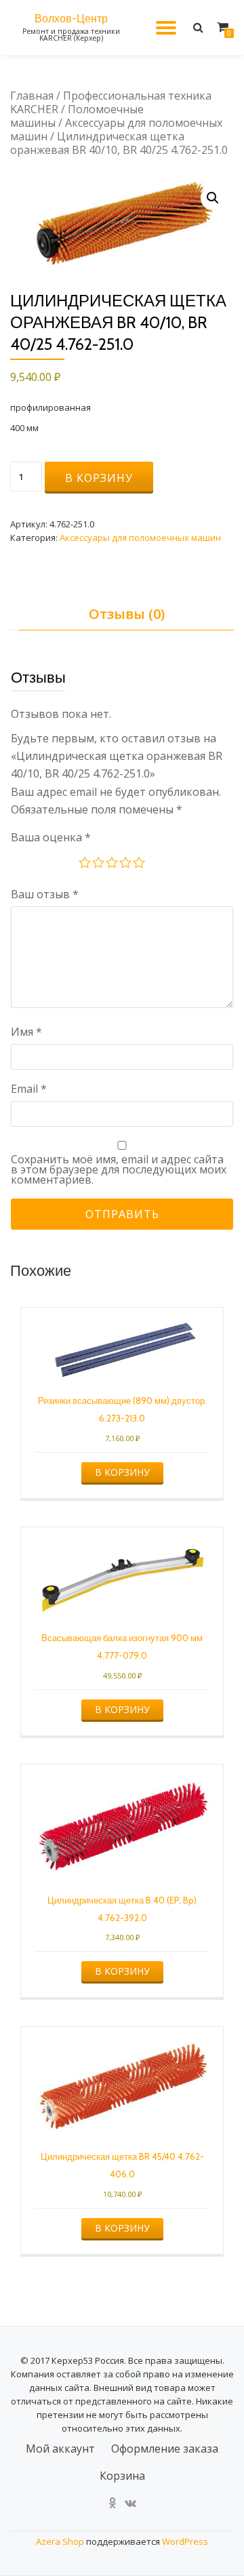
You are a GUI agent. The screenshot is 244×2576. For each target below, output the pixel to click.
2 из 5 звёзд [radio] (99, 864)
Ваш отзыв (45, 894)
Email (29, 1089)
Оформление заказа (165, 2449)
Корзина (122, 2476)
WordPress (185, 2541)
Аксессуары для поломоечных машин (116, 129)
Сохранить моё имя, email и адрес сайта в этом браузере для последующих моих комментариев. (119, 1170)
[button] (213, 198)
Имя (26, 1032)
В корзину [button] (122, 1472)
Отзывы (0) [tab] (127, 614)
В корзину (99, 478)
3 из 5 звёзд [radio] (113, 864)
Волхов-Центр (71, 19)
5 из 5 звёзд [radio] (140, 864)
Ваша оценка (51, 837)
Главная (32, 96)
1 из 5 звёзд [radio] (85, 864)
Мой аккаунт (60, 2449)
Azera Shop (60, 2541)
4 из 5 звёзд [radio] (126, 864)
